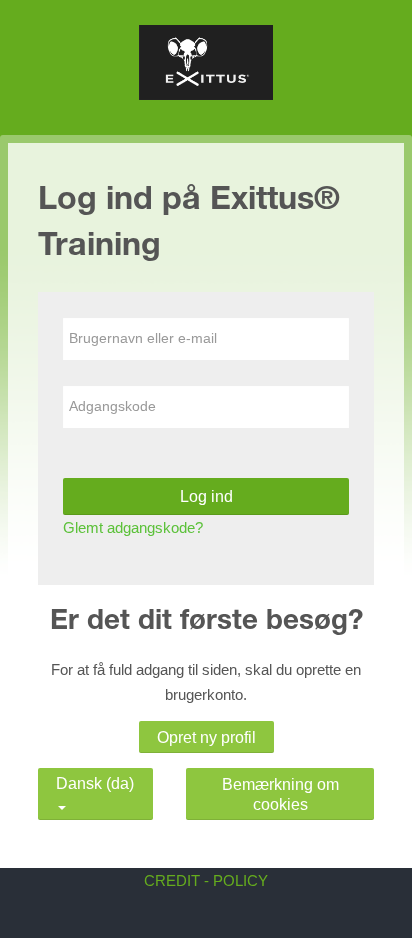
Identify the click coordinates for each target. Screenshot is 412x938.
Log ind (206, 496)
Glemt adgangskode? (133, 527)
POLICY (240, 880)
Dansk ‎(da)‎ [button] (95, 779)
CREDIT (172, 880)
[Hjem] (205, 65)
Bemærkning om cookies (280, 794)
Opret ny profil (206, 737)
